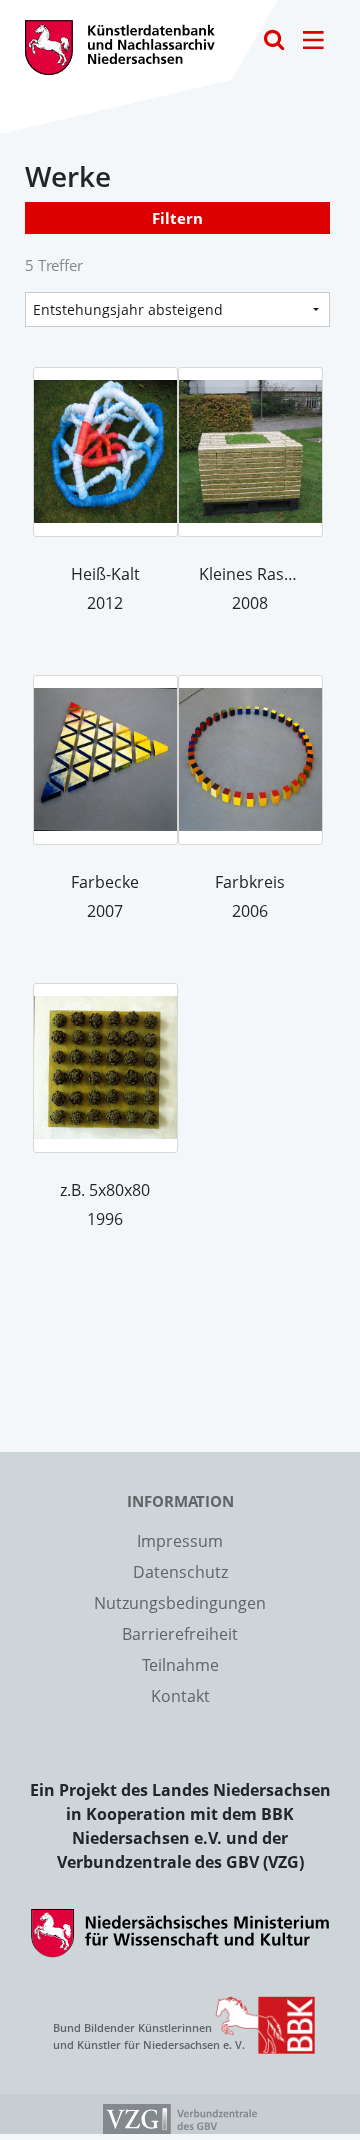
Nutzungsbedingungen (180, 1603)
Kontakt (180, 1696)
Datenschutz (180, 1572)
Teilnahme (180, 1665)
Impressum (180, 1541)
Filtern (177, 218)
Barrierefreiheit (180, 1634)
